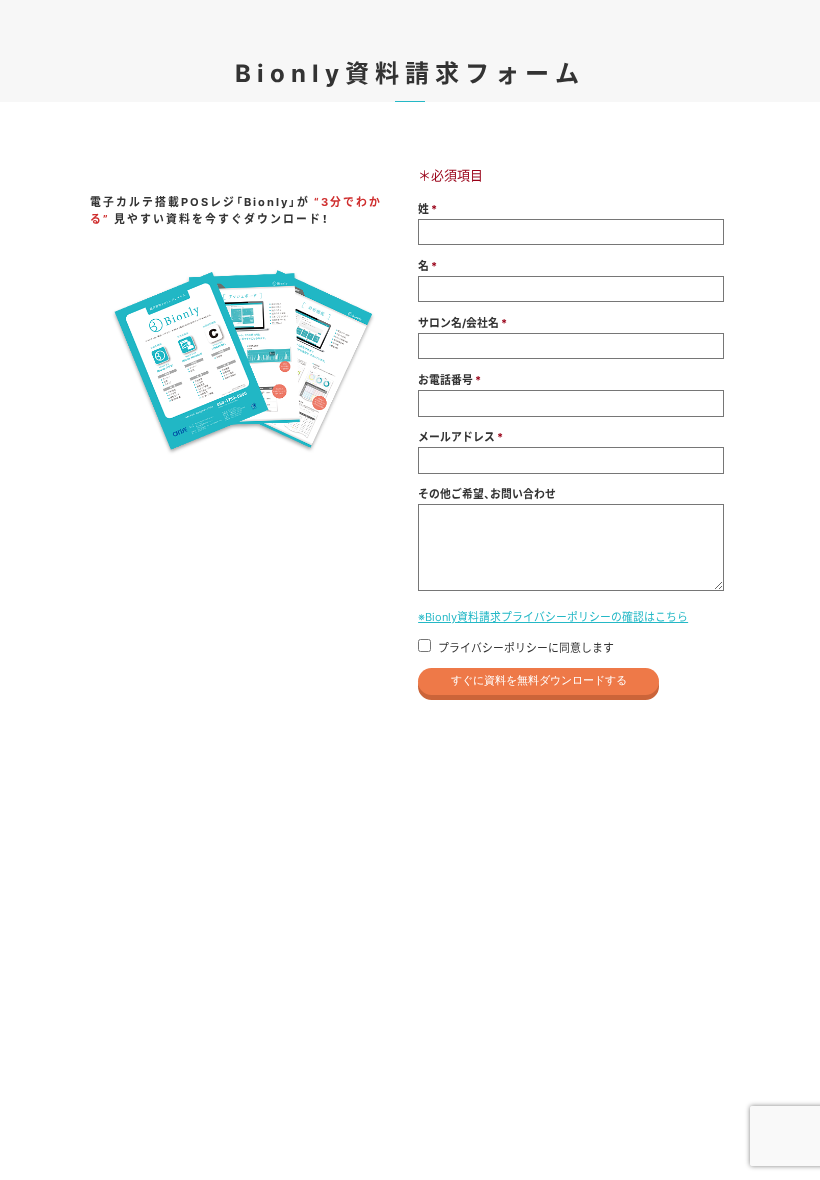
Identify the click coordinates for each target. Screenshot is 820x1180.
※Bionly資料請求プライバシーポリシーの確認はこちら (553, 616)
